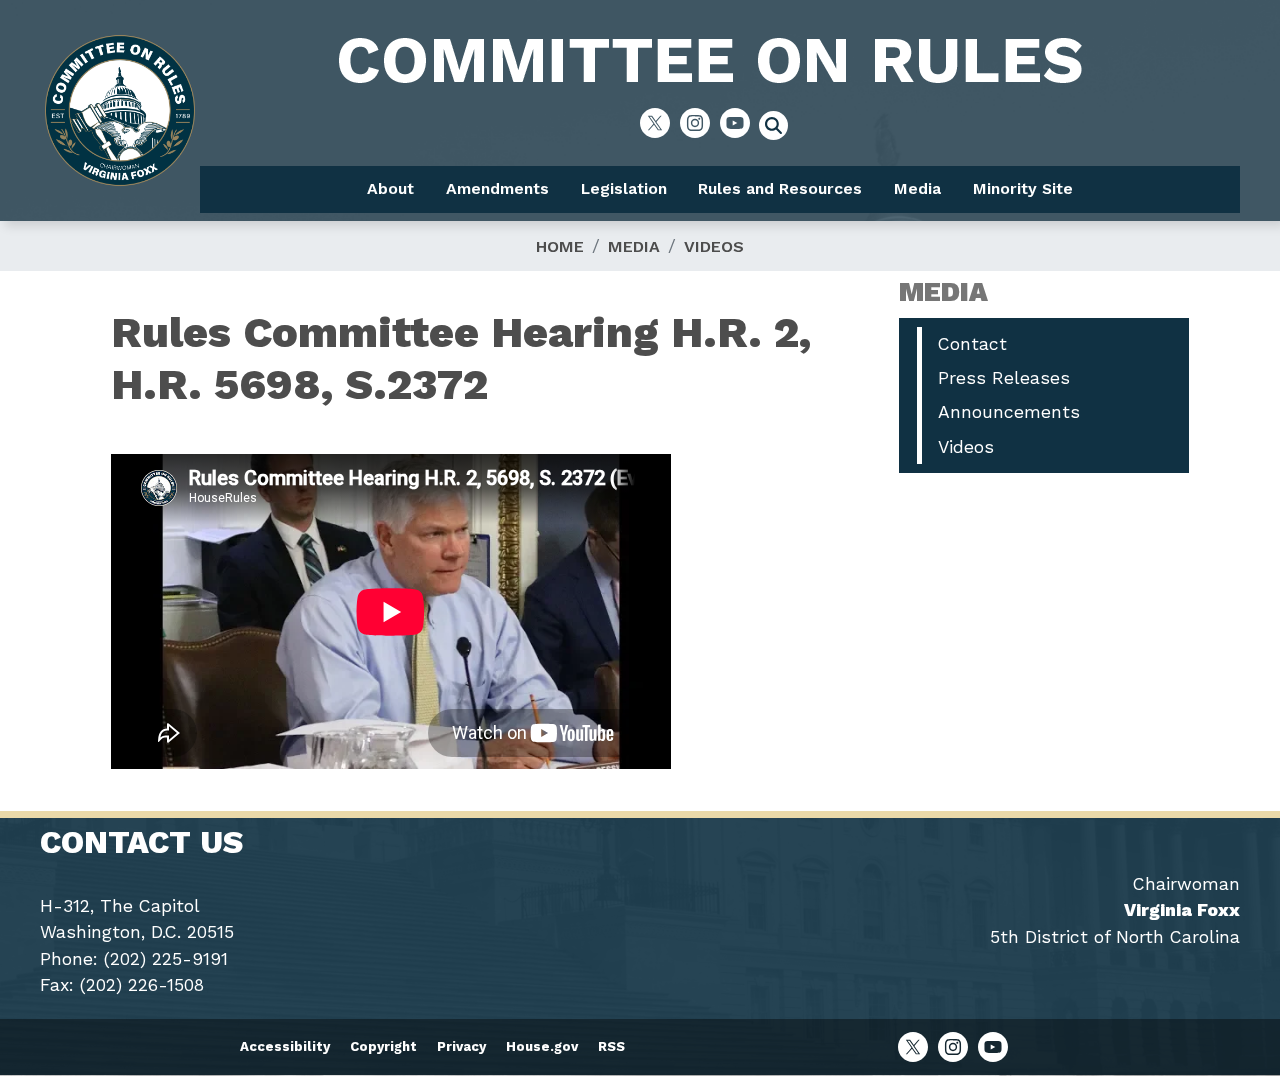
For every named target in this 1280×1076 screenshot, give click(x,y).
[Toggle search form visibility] (780, 128)
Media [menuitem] (917, 188)
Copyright (383, 1046)
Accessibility (285, 1046)
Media (634, 246)
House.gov (542, 1046)
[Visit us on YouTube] (740, 123)
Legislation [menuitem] (624, 188)
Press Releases (1004, 378)
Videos (714, 246)
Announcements (1009, 412)
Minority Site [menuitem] (1023, 188)
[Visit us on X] (660, 123)
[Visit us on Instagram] (700, 123)
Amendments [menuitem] (497, 188)
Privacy (461, 1046)
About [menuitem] (390, 188)
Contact (972, 344)
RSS (611, 1046)
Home (560, 246)
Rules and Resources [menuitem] (780, 188)
